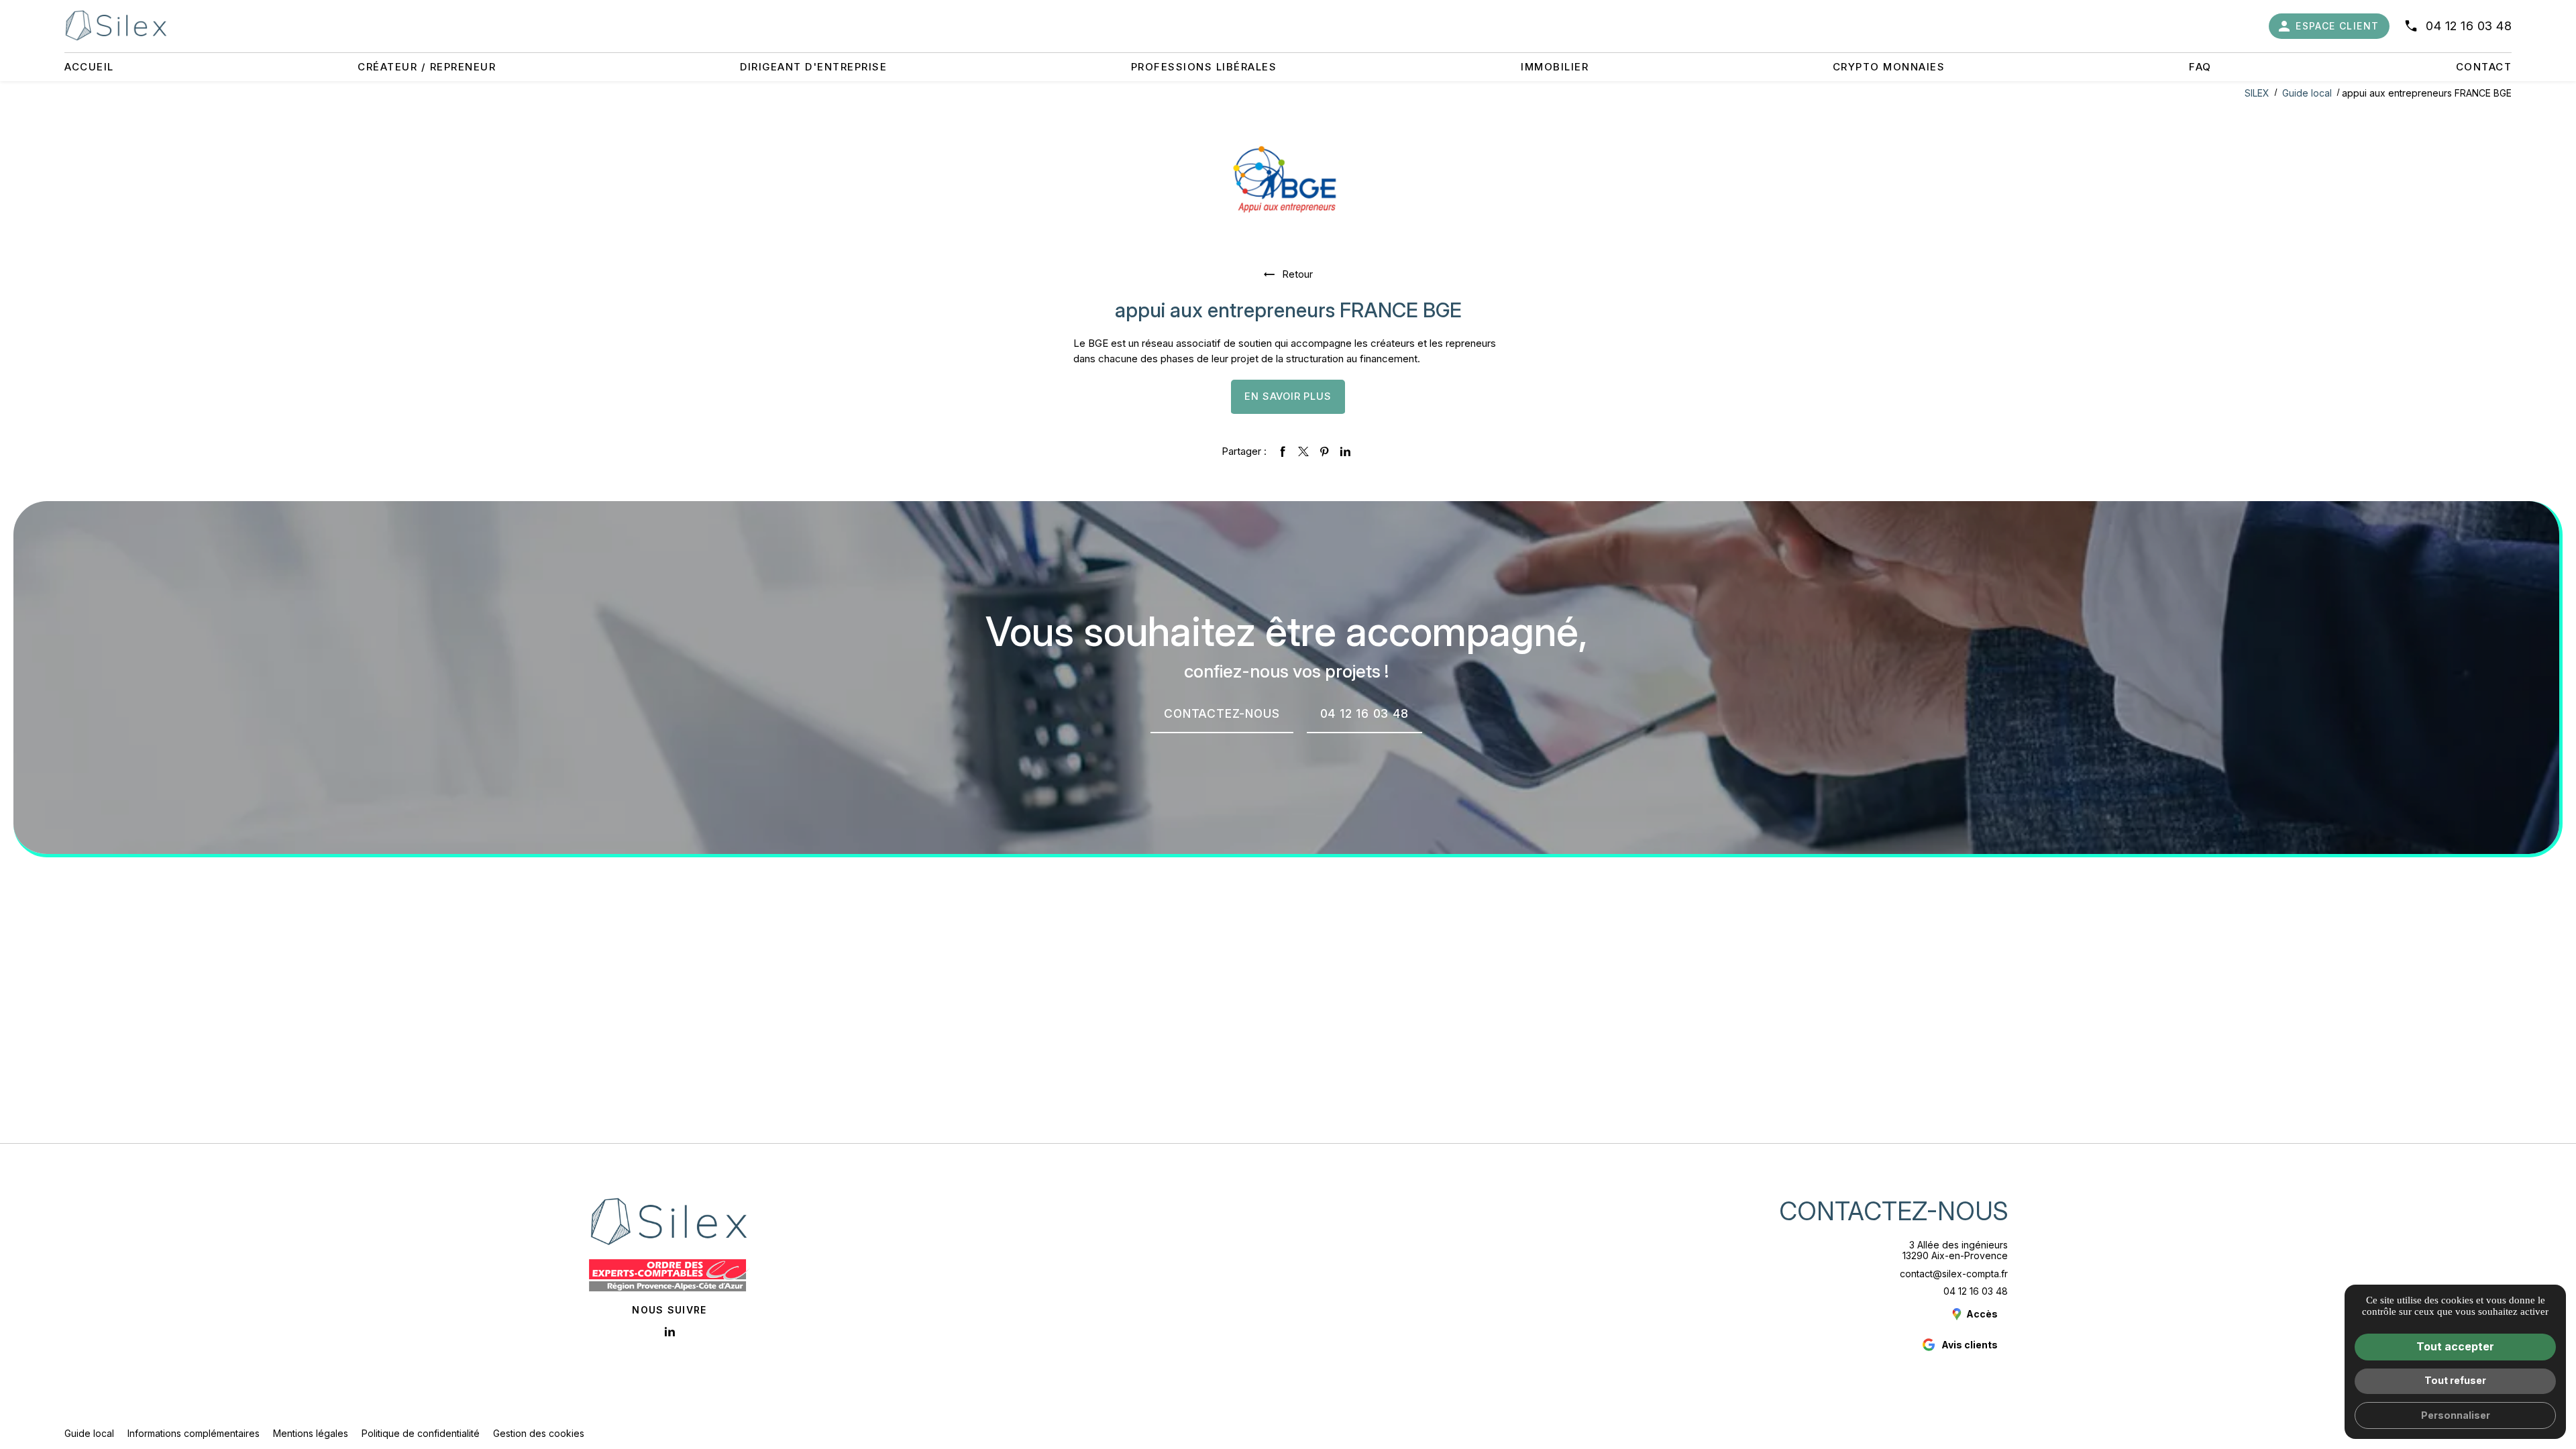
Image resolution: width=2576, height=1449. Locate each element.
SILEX (2257, 93)
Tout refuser (2455, 1380)
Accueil (89, 67)
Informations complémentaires (194, 1434)
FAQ (2200, 67)
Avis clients (1970, 1345)
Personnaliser (2456, 1415)
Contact (2484, 67)
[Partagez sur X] (1303, 451)
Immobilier (1555, 67)
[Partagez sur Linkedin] (1345, 451)
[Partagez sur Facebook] (1283, 451)
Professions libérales (1204, 67)
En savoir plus (1288, 396)
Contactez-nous (1893, 1211)
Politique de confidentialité (421, 1433)
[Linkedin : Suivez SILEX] (669, 1332)
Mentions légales (311, 1433)
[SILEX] (116, 25)
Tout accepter (2455, 1346)
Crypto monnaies (1889, 67)
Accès (1982, 1314)
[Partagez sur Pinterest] (1324, 451)
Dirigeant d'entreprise (813, 67)
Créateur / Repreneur (427, 67)
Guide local (2308, 93)
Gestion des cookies (539, 1433)
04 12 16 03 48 (2469, 26)
